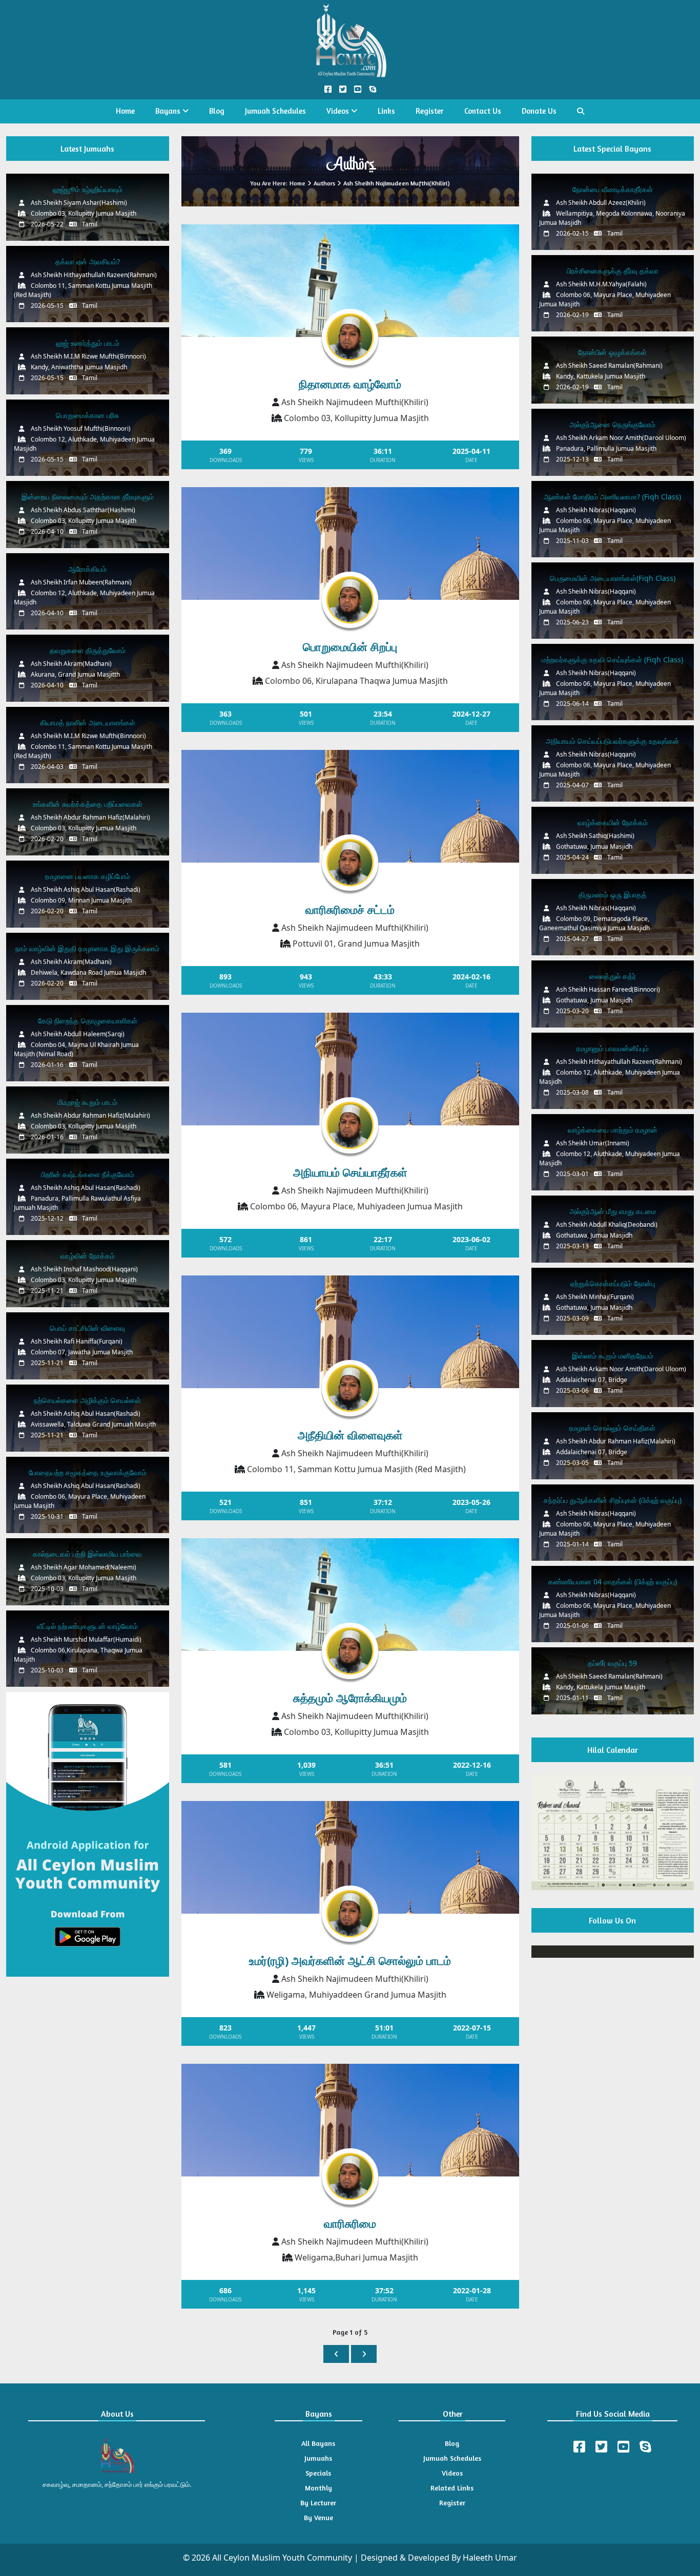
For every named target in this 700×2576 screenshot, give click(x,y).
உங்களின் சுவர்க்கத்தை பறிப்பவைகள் (88, 804)
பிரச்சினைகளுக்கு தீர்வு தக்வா (613, 271)
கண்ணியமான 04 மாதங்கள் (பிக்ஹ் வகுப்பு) (613, 1582)
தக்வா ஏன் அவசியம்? (88, 261)
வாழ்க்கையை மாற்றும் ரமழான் (613, 1130)
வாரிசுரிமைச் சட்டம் (350, 909)
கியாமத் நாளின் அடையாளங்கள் (88, 722)
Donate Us (539, 111)
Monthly (318, 2488)
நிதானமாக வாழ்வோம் (350, 384)
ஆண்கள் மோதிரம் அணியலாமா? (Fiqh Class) (612, 497)
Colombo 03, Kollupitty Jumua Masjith (356, 418)
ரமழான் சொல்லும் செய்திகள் (612, 1428)
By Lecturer (318, 2502)
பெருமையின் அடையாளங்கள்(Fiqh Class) (613, 578)
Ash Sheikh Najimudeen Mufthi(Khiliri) (355, 402)
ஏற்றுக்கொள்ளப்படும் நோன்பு (613, 1283)
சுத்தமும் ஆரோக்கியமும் (350, 1698)
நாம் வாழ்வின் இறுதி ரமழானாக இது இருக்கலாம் (87, 948)
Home (125, 111)
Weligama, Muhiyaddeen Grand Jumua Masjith (356, 1995)
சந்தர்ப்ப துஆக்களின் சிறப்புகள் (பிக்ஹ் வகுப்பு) (613, 1500)
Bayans (169, 111)
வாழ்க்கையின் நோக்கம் (613, 822)
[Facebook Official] (328, 89)
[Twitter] (601, 2447)
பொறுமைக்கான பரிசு (87, 415)
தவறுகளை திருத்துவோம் (88, 650)
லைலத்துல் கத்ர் (613, 976)
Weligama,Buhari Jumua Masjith (356, 2257)
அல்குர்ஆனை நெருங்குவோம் (612, 424)
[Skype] (645, 2447)
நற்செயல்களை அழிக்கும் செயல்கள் (87, 1400)
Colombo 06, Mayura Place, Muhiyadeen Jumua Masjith (356, 1206)
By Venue (318, 2517)
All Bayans (318, 2443)
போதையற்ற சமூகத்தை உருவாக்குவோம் (88, 1472)
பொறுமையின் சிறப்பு (350, 646)
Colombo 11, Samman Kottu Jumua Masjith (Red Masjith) (356, 1469)
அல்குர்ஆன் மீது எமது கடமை (613, 1211)
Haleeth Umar (490, 2558)
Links (386, 111)
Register (430, 111)
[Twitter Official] (343, 89)
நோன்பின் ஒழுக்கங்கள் (612, 352)
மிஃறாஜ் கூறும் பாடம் (87, 1102)
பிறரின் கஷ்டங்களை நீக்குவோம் (88, 1174)
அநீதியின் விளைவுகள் (350, 1435)
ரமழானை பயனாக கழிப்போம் (88, 876)
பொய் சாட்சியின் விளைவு (87, 1328)
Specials (318, 2473)
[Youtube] (623, 2447)
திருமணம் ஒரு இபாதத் (613, 895)
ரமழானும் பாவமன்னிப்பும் (613, 1048)
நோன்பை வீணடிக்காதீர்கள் (613, 189)
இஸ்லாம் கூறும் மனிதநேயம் (613, 1356)
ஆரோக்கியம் (87, 569)
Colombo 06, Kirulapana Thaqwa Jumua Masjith (356, 681)
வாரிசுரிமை (350, 2223)
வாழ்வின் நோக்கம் (88, 1256)
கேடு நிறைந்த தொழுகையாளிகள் (88, 1021)
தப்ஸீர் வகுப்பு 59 (612, 1663)
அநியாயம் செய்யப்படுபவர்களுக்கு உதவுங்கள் (612, 741)
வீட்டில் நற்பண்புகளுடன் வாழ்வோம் (87, 1626)
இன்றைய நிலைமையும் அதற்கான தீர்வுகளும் (88, 497)
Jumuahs (318, 2458)
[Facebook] (579, 2447)
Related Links (452, 2488)
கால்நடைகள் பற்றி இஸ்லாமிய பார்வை (87, 1554)
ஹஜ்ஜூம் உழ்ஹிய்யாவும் (88, 189)
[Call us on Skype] (372, 89)
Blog (217, 111)
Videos (339, 111)
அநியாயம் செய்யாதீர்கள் (350, 1172)
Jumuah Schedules (275, 111)
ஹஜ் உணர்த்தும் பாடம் (88, 343)
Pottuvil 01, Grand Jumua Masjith (356, 944)
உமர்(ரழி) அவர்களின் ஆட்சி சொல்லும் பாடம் (350, 1960)
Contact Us (483, 111)
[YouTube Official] (357, 89)
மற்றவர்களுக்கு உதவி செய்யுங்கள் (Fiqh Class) (612, 659)
